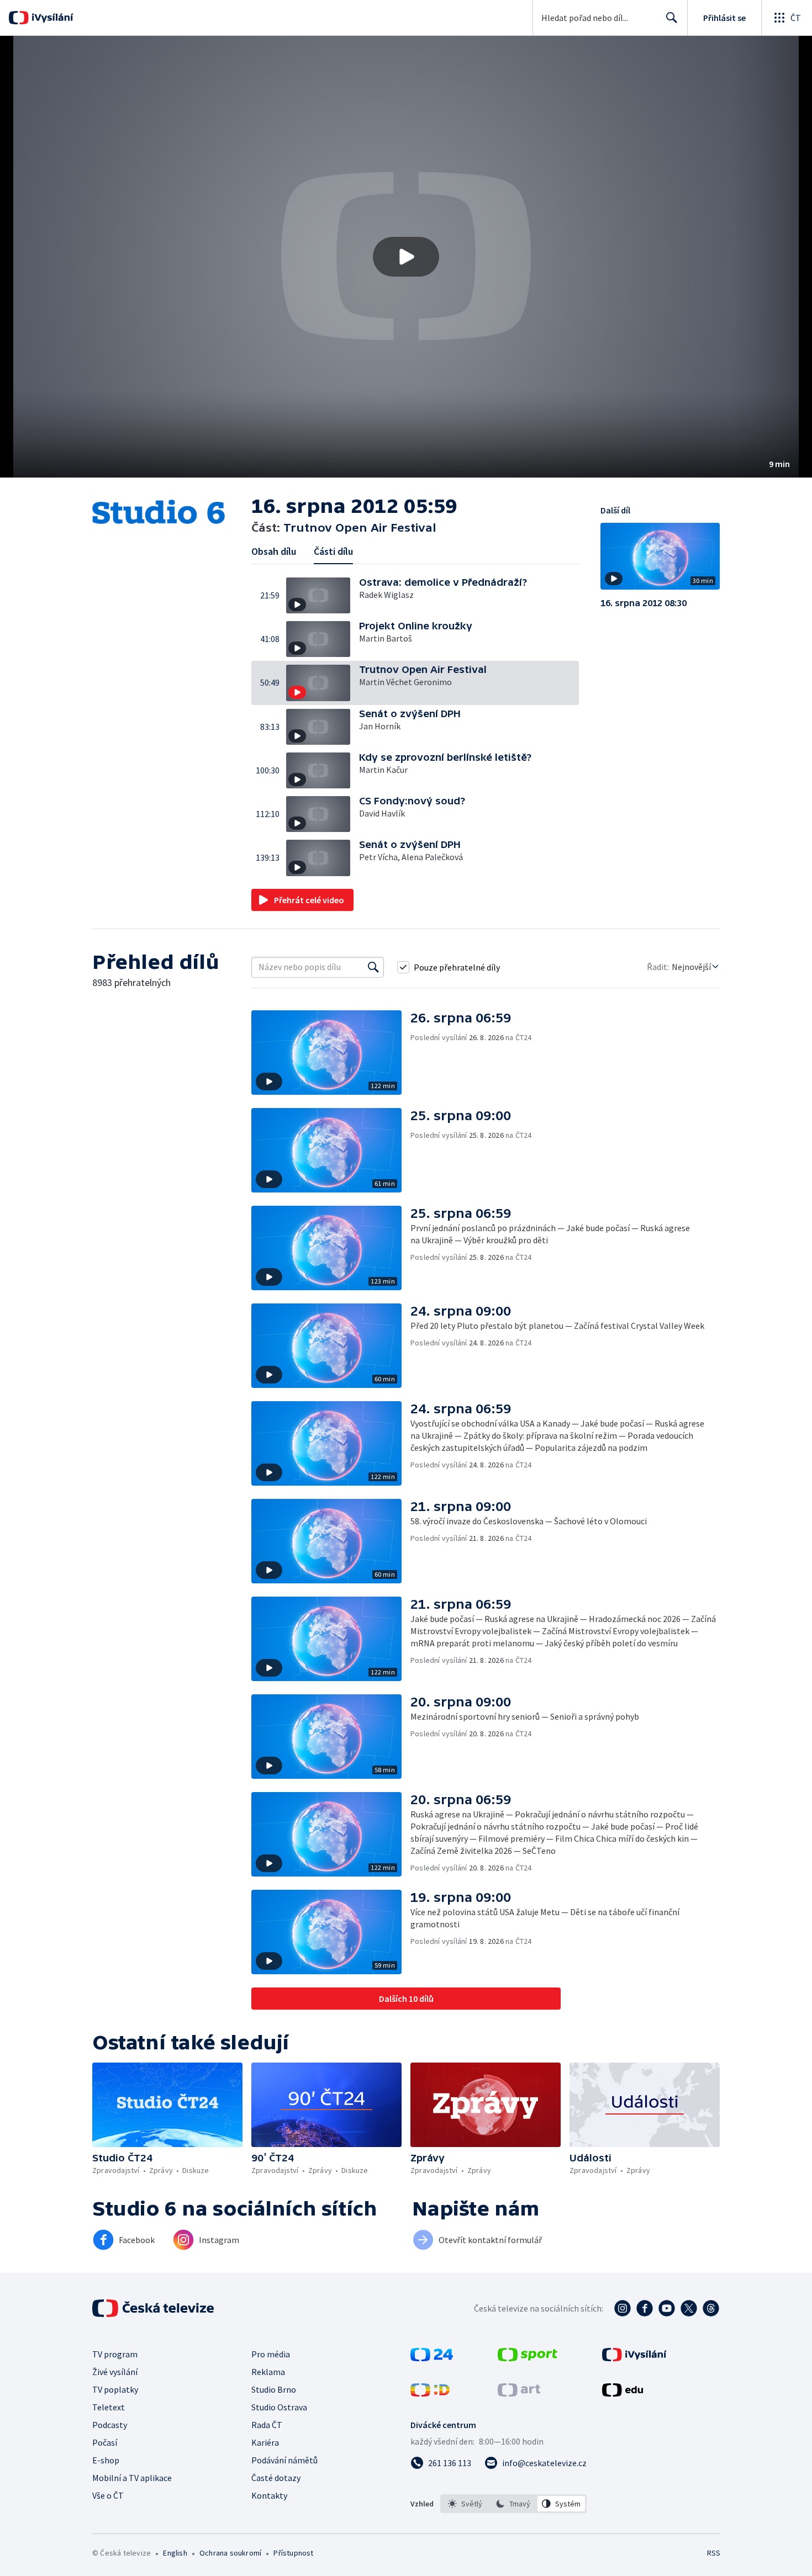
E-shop (106, 2460)
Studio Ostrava (279, 2407)
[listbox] (513, 2504)
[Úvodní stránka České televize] (154, 2308)
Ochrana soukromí (230, 2553)
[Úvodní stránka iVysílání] (51, 18)
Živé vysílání (115, 2372)
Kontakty (269, 2495)
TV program (115, 2354)
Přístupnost (293, 2553)
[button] (406, 257)
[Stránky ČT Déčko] (430, 2393)
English (175, 2553)
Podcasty (110, 2425)
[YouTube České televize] (667, 2308)
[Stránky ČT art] (519, 2393)
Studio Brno (274, 2389)
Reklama (268, 2372)
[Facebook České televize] (645, 2308)
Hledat (672, 18)
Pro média (271, 2354)
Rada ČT (267, 2425)
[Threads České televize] (711, 2308)
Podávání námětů (284, 2460)
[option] (465, 2504)
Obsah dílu (274, 551)
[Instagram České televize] (623, 2308)
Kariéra (265, 2442)
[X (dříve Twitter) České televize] (689, 2308)
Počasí (105, 2442)
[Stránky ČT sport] (528, 2358)
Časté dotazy (276, 2478)
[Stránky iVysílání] (634, 2358)
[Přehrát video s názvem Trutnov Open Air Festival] (406, 257)
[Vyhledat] (373, 967)
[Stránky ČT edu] (623, 2393)
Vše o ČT (108, 2495)
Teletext (109, 2407)
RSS (714, 2553)
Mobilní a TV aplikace (132, 2478)
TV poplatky (115, 2389)
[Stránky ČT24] (432, 2358)
